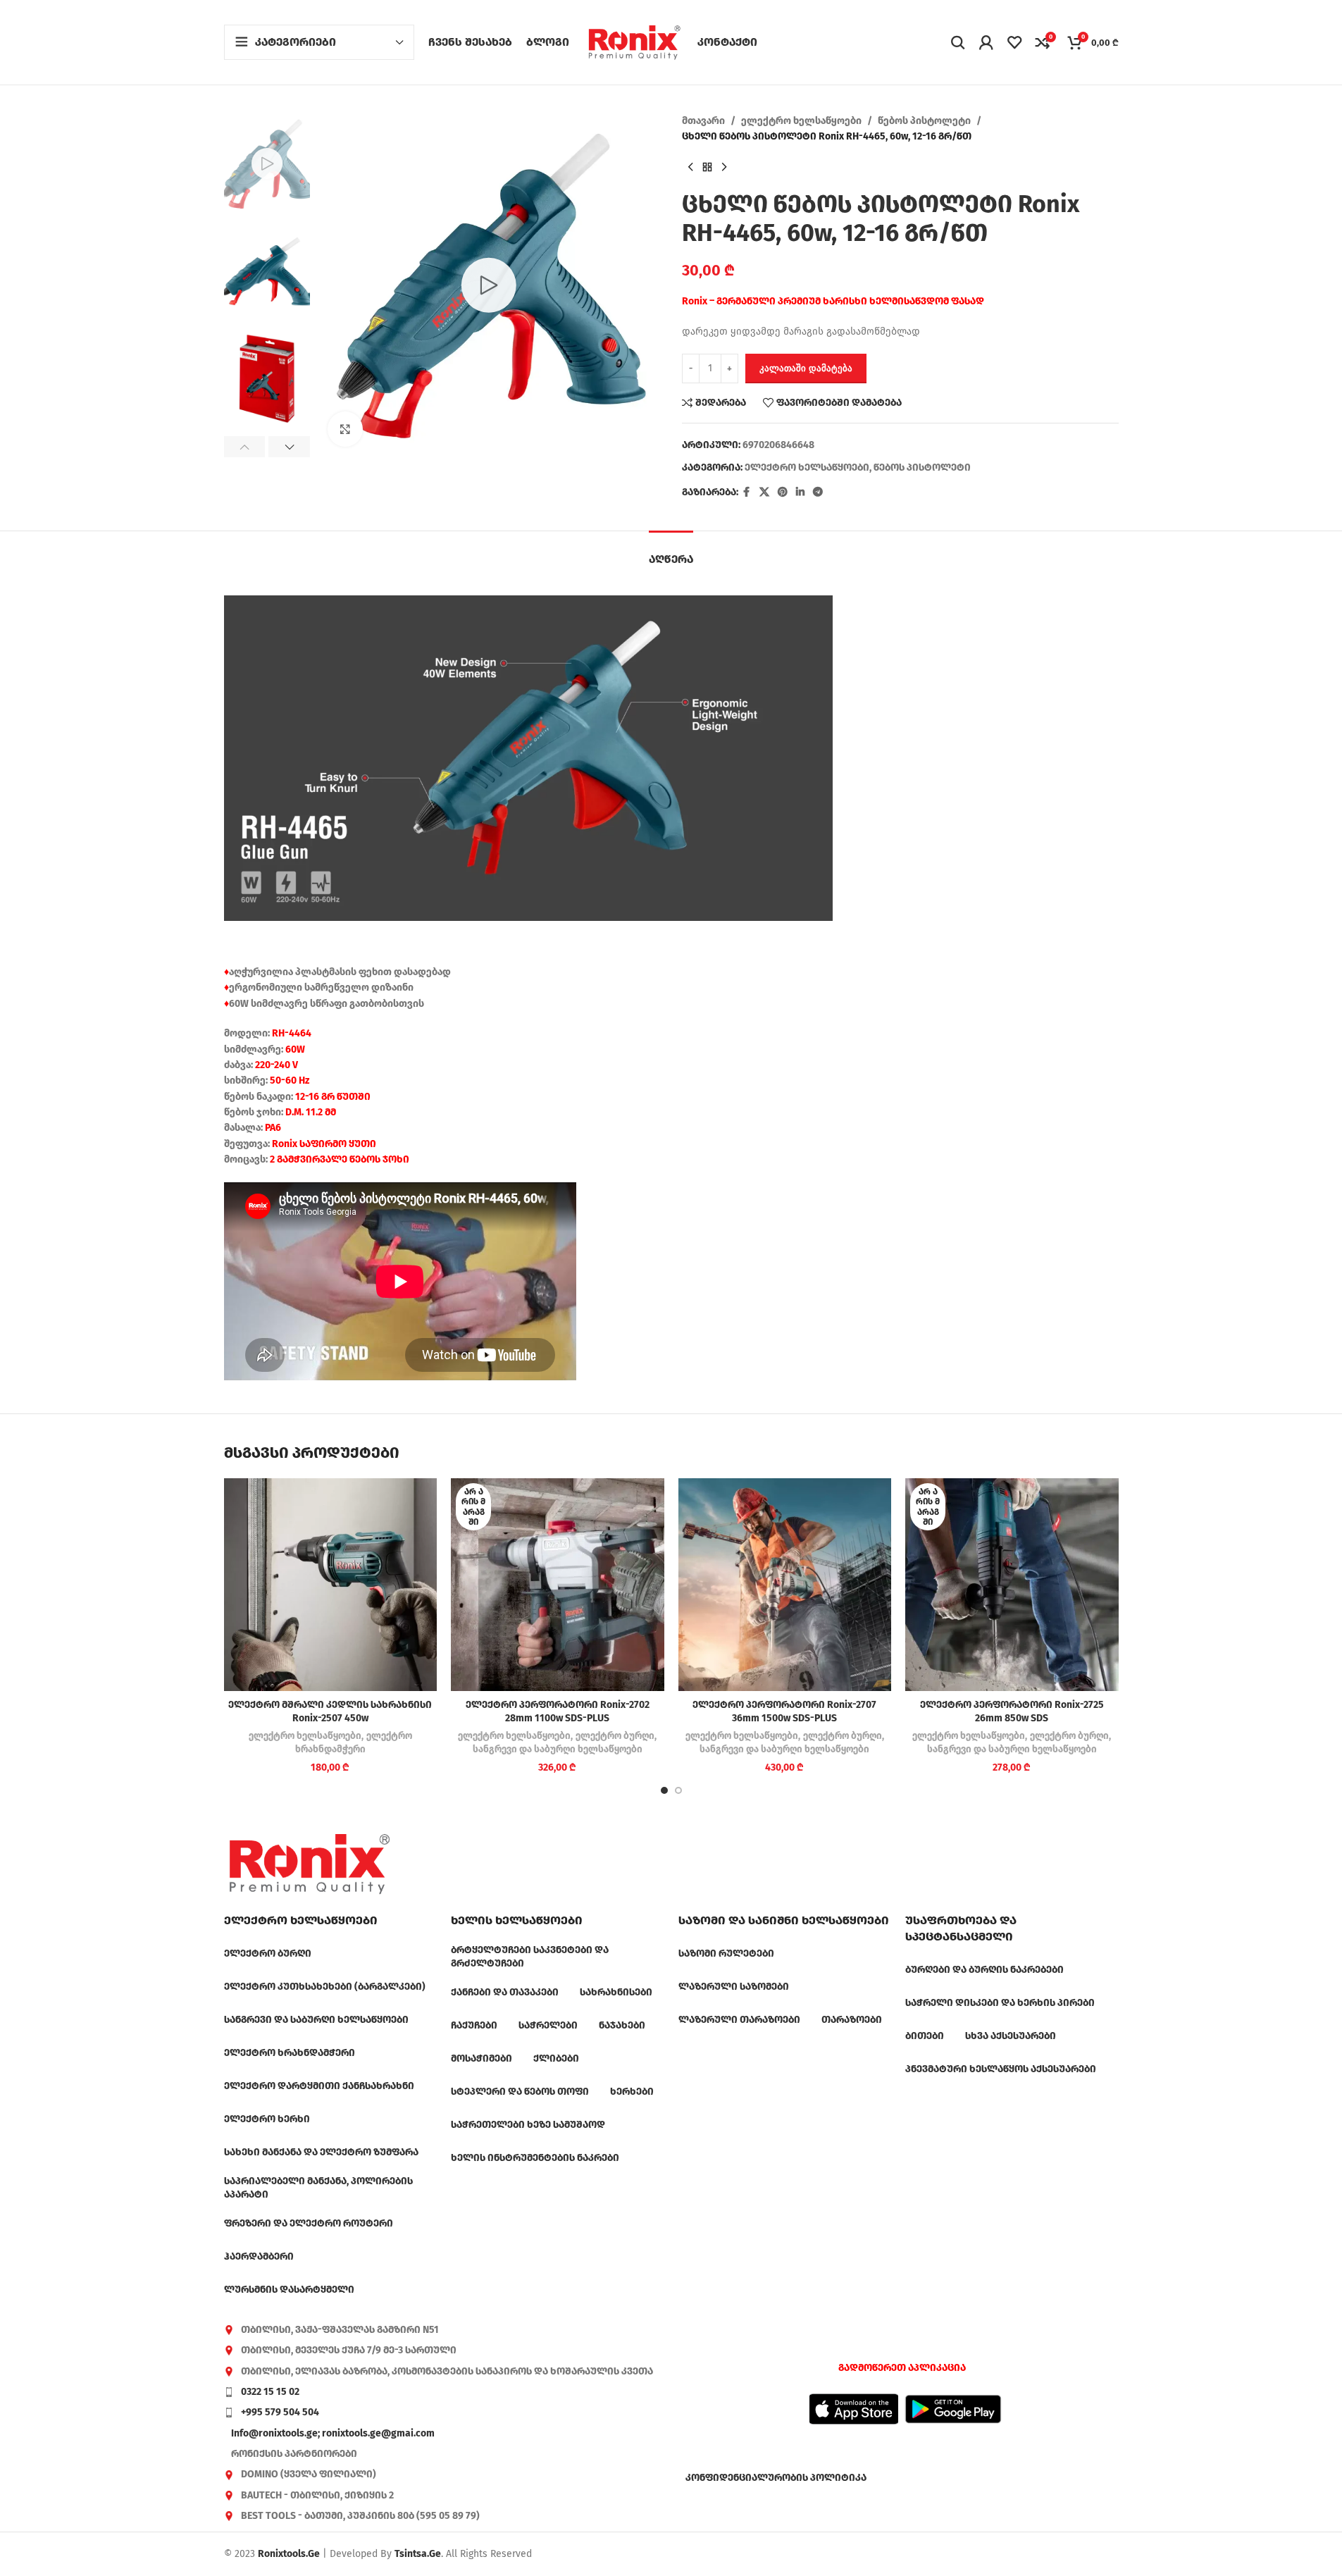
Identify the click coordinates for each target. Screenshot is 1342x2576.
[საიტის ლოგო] (634, 42)
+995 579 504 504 (280, 2412)
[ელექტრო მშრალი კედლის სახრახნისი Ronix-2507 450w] (331, 1585)
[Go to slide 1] (664, 1790)
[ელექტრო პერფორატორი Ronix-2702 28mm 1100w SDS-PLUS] (558, 1585)
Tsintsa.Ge (418, 2554)
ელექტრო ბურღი (615, 1736)
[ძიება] (958, 42)
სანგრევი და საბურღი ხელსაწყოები (558, 1750)
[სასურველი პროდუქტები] (1014, 42)
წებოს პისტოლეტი (924, 121)
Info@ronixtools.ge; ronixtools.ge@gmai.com (333, 2433)
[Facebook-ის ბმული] (747, 493)
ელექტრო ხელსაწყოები (801, 121)
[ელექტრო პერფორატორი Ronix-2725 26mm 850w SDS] (1012, 1585)
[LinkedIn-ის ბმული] (800, 493)
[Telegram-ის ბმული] (818, 493)
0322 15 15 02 (270, 2392)
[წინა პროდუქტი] (690, 168)
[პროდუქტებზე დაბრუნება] (707, 168)
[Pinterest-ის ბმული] (783, 493)
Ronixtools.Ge (289, 2554)
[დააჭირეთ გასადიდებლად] (345, 429)
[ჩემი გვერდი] (986, 42)
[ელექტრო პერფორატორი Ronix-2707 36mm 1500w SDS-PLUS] (785, 1585)
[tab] (671, 552)
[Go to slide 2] (678, 1790)
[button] (245, 447)
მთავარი (703, 121)
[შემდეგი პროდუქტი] (724, 168)
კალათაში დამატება (806, 368)
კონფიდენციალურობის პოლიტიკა (776, 2478)
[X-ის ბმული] (764, 493)
